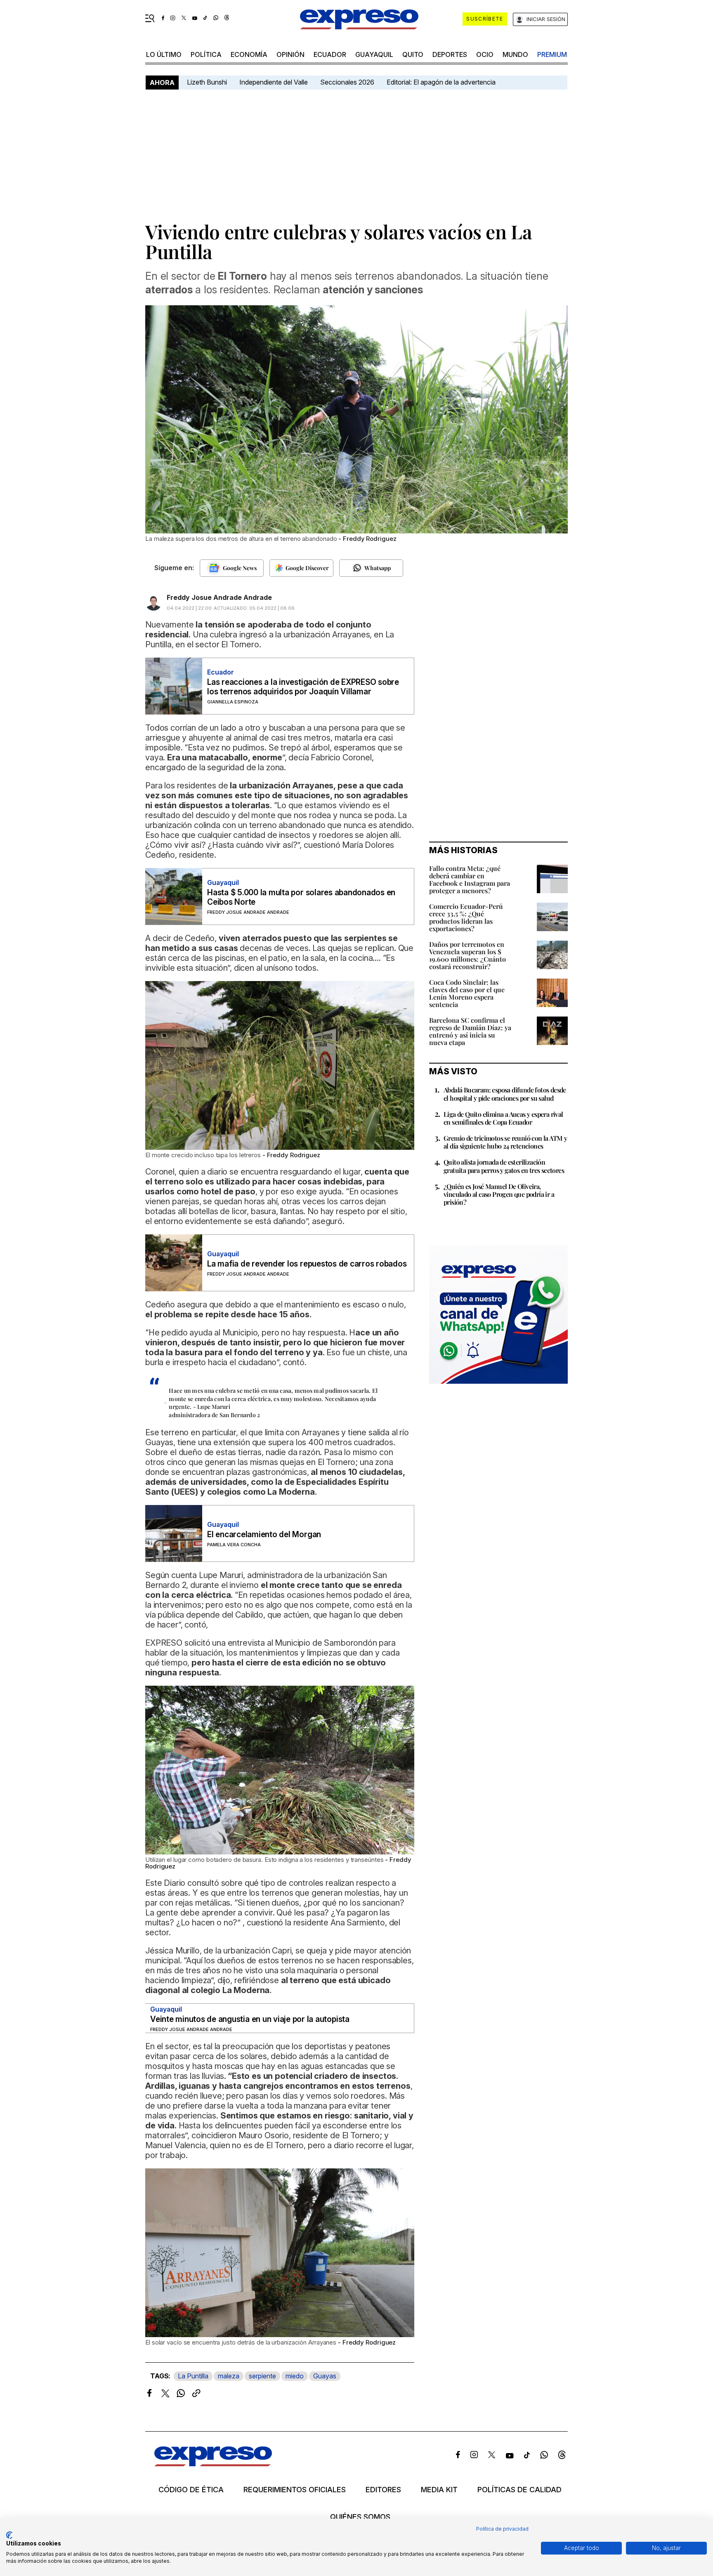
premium (552, 54)
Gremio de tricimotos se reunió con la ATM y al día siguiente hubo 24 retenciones (505, 1142)
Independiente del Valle (274, 82)
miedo (295, 2376)
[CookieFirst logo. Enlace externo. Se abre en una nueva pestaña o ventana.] (9, 2535)
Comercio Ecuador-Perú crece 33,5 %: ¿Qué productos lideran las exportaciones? (466, 917)
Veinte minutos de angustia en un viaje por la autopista (250, 2019)
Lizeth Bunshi (207, 82)
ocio (485, 54)
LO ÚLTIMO (164, 54)
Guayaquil (374, 54)
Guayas (325, 2376)
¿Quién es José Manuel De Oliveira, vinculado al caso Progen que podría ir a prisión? (499, 1194)
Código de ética (191, 2490)
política (206, 54)
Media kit (439, 2490)
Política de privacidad (502, 2529)
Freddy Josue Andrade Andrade (219, 597)
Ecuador (330, 54)
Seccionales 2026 (347, 82)
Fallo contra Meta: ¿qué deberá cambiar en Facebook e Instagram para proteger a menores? (470, 879)
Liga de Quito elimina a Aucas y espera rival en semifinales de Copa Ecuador (503, 1118)
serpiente (262, 2376)
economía (249, 54)
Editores (383, 2490)
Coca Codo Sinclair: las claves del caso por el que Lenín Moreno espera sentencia (467, 993)
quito (413, 54)
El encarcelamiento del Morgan (264, 1535)
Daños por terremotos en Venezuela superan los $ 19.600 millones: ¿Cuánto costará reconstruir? (467, 955)
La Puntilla (193, 2376)
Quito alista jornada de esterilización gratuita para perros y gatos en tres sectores (504, 1166)
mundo (515, 54)
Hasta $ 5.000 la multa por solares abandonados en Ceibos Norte (301, 897)
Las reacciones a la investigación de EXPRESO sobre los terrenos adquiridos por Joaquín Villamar (303, 687)
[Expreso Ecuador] (213, 2464)
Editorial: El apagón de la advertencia (441, 82)
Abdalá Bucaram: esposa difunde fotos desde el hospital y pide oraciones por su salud (505, 1094)
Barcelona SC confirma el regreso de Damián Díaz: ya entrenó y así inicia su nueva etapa (470, 1031)
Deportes (450, 54)
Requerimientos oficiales (295, 2490)
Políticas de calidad (519, 2490)
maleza (229, 2376)
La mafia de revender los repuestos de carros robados (307, 1264)
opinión (290, 54)
